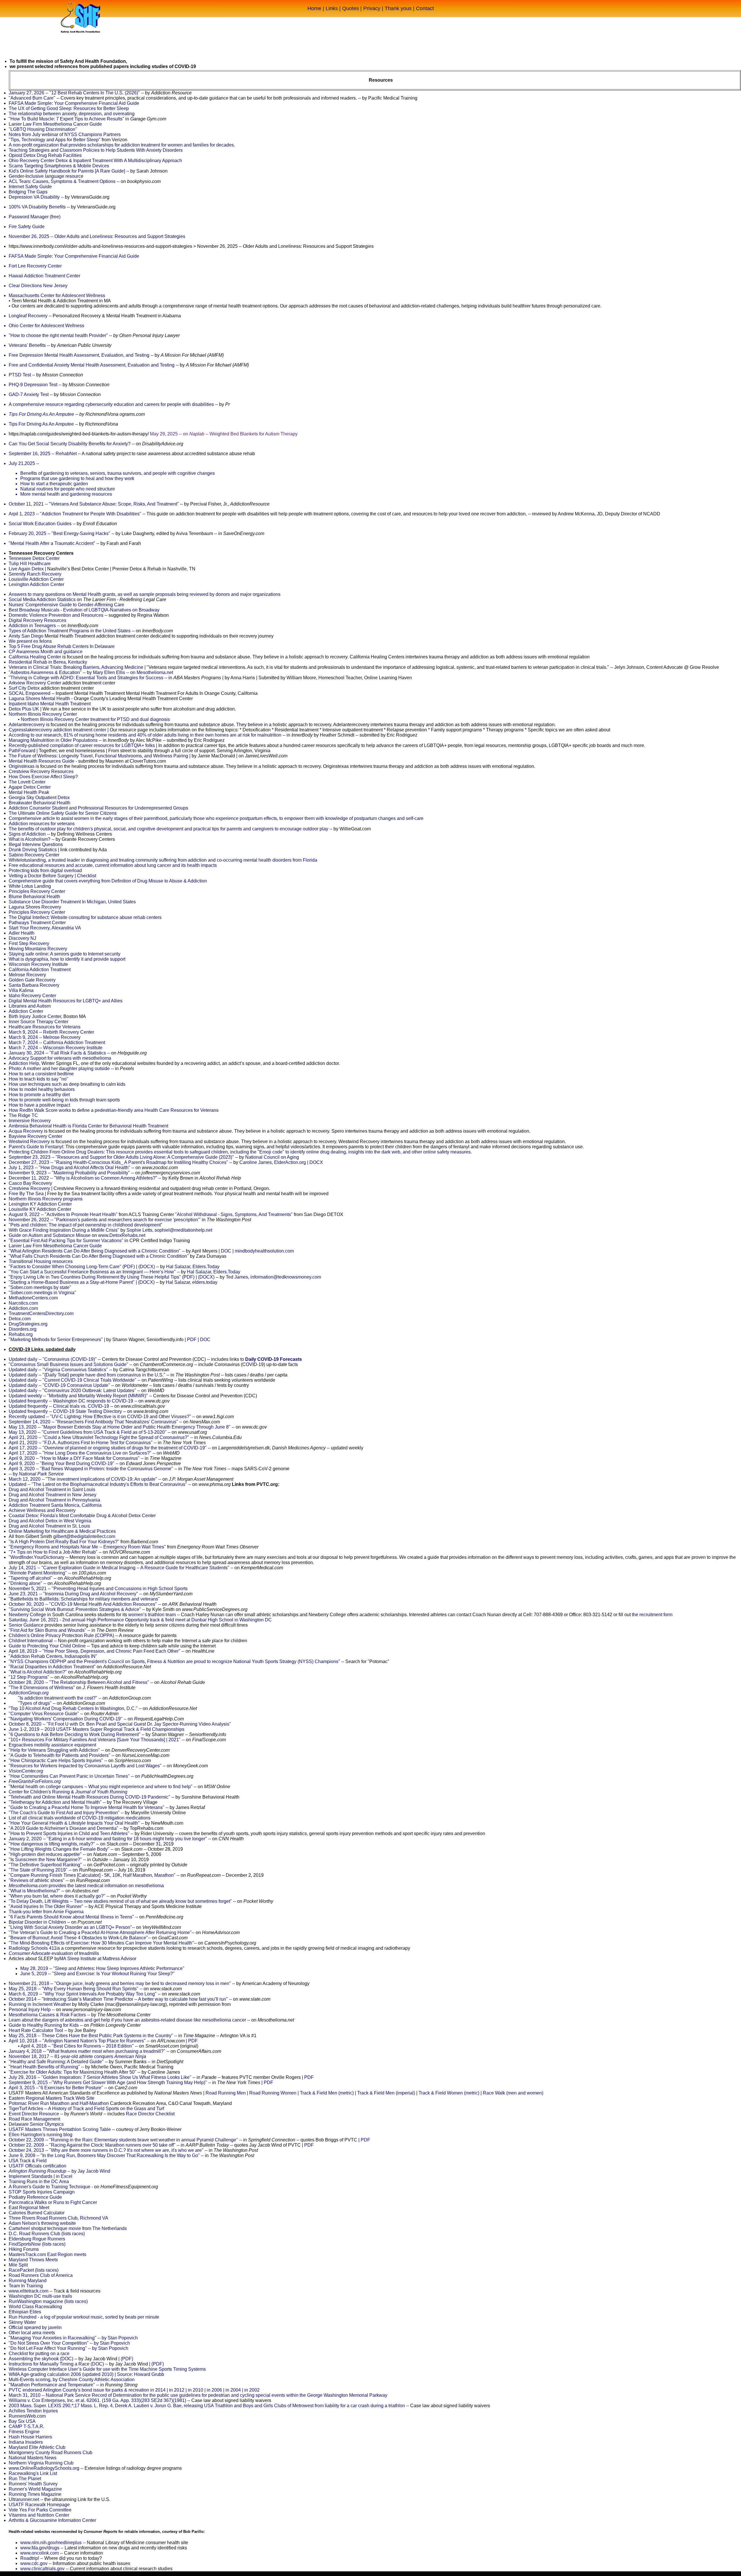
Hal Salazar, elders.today (192, 1282)
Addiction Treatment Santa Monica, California (55, 1505)
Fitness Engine (24, 2432)
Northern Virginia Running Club (41, 2463)
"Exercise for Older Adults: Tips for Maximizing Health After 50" (73, 2072)
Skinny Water (22, 2322)
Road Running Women (273, 2093)
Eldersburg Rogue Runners (37, 2239)
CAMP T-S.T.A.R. (26, 2426)
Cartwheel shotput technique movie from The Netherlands (68, 2228)
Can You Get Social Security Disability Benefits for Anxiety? (70, 444)
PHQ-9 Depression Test (33, 385)
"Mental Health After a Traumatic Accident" (52, 543)
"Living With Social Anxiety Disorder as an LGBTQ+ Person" (70, 1927)
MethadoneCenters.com (33, 1298)
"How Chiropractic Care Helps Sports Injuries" (56, 1761)
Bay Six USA (22, 2421)
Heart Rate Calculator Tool (36, 2030)
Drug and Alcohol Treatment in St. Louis (49, 1526)
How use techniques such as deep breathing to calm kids (67, 1084)
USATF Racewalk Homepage (39, 2505)
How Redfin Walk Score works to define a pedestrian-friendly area (76, 1110)
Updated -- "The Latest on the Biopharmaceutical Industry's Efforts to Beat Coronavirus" (98, 1484)
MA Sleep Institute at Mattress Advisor (98, 1959)
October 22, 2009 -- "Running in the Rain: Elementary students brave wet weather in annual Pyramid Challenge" (123, 2140)
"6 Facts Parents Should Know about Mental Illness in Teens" (71, 1917)
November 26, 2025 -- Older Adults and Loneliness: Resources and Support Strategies (97, 236)
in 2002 (252, 2390)
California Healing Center (35, 657)
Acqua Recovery (26, 1131)
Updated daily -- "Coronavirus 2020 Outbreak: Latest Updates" (72, 1390)
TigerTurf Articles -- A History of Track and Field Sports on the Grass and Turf (86, 2109)
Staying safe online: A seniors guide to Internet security (65, 954)
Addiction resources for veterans (42, 824)
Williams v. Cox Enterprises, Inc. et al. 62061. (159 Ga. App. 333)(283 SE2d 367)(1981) (97, 2400)
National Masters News (33, 2458)
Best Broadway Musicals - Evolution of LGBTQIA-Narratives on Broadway (84, 610)
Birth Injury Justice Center (35, 1016)
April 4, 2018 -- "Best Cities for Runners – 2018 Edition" (77, 2046)
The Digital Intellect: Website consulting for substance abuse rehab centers (85, 917)
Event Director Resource (34, 2114)
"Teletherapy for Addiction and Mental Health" (55, 1802)
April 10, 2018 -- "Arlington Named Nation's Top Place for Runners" (77, 2041)
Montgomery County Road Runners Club (51, 2453)
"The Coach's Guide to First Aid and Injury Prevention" (64, 1813)
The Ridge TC (23, 1115)
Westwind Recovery (29, 1141)
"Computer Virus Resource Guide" (44, 1714)
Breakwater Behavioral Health (40, 803)
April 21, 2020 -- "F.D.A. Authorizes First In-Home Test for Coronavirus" (81, 1443)
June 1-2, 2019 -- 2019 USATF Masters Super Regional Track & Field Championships (97, 1729)
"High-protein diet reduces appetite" (45, 1854)
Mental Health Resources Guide (42, 761)
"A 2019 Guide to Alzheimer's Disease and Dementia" (64, 1828)
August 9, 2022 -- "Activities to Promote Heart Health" (63, 1214)
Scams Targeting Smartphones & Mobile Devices (59, 166)
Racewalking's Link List (33, 2473)
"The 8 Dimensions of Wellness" (42, 1688)
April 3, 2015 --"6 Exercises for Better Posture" (56, 2088)
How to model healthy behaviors (42, 1089)
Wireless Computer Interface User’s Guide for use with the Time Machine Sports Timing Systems (107, 2369)
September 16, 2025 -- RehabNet (43, 454)
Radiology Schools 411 (33, 1948)
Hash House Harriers (30, 2437)
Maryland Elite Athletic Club (37, 2447)
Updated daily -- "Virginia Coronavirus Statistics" (58, 1370)
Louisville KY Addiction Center (40, 1209)
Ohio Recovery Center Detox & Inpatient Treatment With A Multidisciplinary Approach (95, 161)
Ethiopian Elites (25, 2312)
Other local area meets (32, 2333)
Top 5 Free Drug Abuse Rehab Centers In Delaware (62, 646)
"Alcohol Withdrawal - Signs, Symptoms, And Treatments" (234, 1214)
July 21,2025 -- (112, 479)
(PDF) (127, 2359)
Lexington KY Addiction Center (40, 1204)
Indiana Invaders (26, 2442)
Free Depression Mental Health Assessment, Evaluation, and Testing (79, 355)
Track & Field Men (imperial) (386, 2093)
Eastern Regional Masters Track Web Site (52, 2098)
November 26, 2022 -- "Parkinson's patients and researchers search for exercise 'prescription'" (105, 1220)
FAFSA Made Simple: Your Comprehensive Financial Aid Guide (74, 103)
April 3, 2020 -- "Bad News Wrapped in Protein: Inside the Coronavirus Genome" (91, 1469)
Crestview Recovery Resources (41, 771)
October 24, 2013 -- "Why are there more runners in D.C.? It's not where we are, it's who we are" (106, 2150)
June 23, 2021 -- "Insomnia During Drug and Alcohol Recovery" (73, 1594)
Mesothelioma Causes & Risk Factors (47, 2015)
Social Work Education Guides (40, 524)
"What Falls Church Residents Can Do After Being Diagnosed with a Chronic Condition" (99, 1256)
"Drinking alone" (25, 1583)
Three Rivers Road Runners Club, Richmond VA (58, 2218)
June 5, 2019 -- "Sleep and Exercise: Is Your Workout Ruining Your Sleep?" (97, 1974)
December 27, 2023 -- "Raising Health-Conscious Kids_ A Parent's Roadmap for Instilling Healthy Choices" (118, 1162)
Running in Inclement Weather (40, 2004)
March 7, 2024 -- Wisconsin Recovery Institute (56, 1048)
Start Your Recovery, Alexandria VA (45, 928)
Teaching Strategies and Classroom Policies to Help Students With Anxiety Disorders (96, 150)
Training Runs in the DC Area (39, 2182)
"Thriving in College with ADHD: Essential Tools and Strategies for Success (86, 678)
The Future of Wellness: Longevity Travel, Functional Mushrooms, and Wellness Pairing (98, 756)
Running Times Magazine (35, 2494)
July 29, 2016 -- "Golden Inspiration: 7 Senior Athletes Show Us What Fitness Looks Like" (100, 2077)
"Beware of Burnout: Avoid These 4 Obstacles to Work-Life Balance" (78, 1938)
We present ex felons (30, 641)
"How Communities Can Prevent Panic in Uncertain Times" (69, 1776)
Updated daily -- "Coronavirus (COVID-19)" (53, 1359)
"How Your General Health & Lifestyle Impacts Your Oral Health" (74, 1823)
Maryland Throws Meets (33, 2260)
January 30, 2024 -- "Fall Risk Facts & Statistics (57, 1053)
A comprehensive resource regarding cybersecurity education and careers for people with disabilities (111, 404)
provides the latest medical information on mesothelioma (86, 1886)
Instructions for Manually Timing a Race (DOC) (56, 2364)
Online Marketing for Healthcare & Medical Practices (62, 1531)
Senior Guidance (26, 1625)
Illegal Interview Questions (36, 844)
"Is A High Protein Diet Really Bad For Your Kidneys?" (64, 1542)
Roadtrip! (30, 2558)
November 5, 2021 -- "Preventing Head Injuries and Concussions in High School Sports (98, 1589)
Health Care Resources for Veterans (181, 1110)
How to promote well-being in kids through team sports (64, 1100)
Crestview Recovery (29, 1188)
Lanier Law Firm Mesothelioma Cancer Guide (55, 124)
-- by (36, 1474)
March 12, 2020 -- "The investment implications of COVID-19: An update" (83, 1479)
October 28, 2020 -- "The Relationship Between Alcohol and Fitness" (79, 1682)
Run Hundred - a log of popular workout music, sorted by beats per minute (84, 2317)
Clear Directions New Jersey (38, 286)
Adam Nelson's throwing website (42, 2223)
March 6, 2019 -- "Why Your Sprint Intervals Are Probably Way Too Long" (83, 1994)
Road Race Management (34, 2119)
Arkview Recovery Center (35, 683)
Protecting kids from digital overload (45, 870)
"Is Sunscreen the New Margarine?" (45, 1860)
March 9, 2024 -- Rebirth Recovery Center (51, 1032)
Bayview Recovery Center (35, 1136)
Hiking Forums (24, 2249)
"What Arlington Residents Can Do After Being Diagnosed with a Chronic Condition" (95, 1251)
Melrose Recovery (27, 975)
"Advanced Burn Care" (32, 98)
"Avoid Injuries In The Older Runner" (46, 1906)
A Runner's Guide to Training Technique (49, 2187)
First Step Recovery (29, 943)
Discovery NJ (22, 938)
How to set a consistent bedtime (41, 1074)
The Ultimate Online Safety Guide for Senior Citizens (63, 813)
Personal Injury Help (30, 2010)
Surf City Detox (24, 688)
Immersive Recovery (30, 1121)
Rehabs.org (21, 1334)
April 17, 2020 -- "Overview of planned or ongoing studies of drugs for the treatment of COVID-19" (108, 1448)
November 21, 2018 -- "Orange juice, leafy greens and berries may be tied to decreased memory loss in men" (120, 1983)
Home (314, 8)
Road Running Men (226, 2093)
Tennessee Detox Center (34, 558)
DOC (226, 1251)
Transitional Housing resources (41, 1261)
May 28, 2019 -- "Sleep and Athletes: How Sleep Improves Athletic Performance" (102, 1968)
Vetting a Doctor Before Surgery (41, 876)
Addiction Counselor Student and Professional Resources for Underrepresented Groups (98, 808)
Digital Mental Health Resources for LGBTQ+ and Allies (66, 1001)
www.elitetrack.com (29, 2291)
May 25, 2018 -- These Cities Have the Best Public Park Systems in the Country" (91, 2036)
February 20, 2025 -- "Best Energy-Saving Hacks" (59, 533)
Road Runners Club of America (41, 2275)
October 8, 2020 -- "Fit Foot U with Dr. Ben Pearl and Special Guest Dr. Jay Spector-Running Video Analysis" (120, 1724)
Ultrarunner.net (24, 2499)
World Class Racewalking (35, 2307)
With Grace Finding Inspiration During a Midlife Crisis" (64, 1230)
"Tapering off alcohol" (31, 1578)
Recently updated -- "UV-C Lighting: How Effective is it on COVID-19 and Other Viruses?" (100, 1417)
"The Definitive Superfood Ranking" (45, 1865)
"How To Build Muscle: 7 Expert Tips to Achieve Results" (66, 119)
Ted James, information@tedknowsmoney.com (273, 1277)
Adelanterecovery (27, 725)
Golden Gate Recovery (32, 980)
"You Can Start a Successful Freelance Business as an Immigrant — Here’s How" (92, 1272)
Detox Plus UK (24, 709)
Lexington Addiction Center (36, 584)
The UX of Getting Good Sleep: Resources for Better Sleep (69, 108)
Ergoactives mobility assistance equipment (52, 1745)
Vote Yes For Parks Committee (40, 2510)
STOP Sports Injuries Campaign (42, 2192)
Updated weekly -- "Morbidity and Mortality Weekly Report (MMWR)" (78, 1396)
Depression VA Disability (34, 197)
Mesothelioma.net (155, 672)
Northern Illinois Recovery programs (46, 1199)
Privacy (372, 8)
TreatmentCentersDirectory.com (41, 1313)
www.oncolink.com (40, 2553)
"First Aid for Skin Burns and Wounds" (47, 1630)
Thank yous (398, 8)
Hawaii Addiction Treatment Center (44, 276)
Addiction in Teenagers (32, 626)
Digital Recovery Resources (37, 620)
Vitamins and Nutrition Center (39, 2515)
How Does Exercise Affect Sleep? (43, 777)
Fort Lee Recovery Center (35, 266)
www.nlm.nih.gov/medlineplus (51, 2543)
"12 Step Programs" (29, 1677)
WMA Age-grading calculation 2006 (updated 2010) (61, 2374)
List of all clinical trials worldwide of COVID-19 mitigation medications (80, 1818)
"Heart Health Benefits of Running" (44, 2067)
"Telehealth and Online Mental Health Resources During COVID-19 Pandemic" (89, 1797)
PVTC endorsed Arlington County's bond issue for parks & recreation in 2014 (87, 2390)
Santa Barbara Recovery (34, 985)
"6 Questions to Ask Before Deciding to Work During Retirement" (75, 1734)
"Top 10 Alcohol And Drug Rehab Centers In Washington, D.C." (73, 1708)
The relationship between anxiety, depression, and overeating (72, 114)
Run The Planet (25, 2479)
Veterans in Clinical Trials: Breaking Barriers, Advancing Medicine (76, 667)
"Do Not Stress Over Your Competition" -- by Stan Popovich (69, 2343)
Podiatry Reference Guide (35, 2197)
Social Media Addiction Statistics (42, 599)
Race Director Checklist (150, 2114)
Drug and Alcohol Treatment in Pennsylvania (54, 1500)
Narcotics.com (23, 1303)
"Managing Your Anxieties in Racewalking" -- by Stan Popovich (73, 2338)
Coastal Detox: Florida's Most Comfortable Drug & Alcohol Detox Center (82, 1516)
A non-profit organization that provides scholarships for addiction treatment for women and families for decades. (122, 145)
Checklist (87, 876)
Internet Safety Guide (30, 187)
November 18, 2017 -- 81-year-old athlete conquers (77, 2056)
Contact (425, 8)
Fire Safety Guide (27, 227)
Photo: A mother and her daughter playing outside (59, 1069)
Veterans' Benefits (27, 345)
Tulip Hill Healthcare (30, 564)
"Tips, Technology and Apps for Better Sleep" (55, 140)
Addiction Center (26, 1011)
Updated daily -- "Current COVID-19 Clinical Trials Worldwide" (73, 1380)
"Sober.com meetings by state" (40, 1287)
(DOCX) (147, 1267)
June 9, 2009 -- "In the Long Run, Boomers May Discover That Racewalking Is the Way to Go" (104, 2155)
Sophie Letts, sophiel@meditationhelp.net (169, 1230)
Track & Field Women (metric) (449, 2093)
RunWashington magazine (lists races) (48, 2301)
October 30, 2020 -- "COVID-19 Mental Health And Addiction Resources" (83, 1604)
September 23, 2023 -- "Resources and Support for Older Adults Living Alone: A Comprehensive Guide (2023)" (121, 1157)
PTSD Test (20, 375)
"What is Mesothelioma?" (34, 1891)
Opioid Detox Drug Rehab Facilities (45, 155)
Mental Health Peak (29, 792)
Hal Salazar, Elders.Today (193, 1267)
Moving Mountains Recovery (38, 949)
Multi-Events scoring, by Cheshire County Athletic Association (72, 2380)
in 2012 (177, 2390)
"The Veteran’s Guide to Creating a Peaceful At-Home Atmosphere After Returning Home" (100, 1933)
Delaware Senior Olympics (36, 2124)
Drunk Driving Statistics (33, 850)
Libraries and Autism (30, 1006)
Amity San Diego (26, 636)
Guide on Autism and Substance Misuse (50, 1235)
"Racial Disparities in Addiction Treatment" (52, 1667)
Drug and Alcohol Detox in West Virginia (50, 1521)
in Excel (64, 2176)
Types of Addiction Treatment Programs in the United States (70, 631)
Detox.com (20, 1319)
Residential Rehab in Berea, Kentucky (48, 662)
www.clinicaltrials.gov (42, 2569)
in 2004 (233, 2390)
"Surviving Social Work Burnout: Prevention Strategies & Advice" (75, 1609)
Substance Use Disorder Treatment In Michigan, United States (72, 902)
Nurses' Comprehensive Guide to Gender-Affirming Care (66, 605)
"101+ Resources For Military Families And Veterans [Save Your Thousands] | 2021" (95, 1740)
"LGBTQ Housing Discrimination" (43, 129)
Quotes (351, 8)
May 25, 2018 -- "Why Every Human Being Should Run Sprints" (74, 1989)
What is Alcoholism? (30, 839)
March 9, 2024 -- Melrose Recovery (45, 1037)
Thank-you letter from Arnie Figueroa (46, 1912)
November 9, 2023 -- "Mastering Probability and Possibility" (69, 1173)
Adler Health (22, 933)
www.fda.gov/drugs (40, 2548)
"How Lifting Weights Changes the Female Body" (59, 1849)
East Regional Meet (29, 2208)
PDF (192, 1340)
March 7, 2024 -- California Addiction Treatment (57, 1042)
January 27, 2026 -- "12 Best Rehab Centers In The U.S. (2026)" (74, 93)
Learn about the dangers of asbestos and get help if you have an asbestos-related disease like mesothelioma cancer (127, 2020)
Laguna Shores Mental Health (39, 699)
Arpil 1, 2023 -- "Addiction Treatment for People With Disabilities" (75, 514)
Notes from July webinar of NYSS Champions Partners (65, 134)
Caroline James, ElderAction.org (273, 1162)
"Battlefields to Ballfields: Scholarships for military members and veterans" (84, 1599)
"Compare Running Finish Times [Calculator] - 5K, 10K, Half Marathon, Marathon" (92, 1875)
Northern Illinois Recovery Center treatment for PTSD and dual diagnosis (95, 719)
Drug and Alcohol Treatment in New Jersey (53, 1495)
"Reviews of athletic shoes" (37, 1880)
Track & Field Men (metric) (327, 2093)
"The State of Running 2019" (38, 1870)
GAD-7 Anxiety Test (29, 394)
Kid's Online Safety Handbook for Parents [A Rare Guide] (67, 171)
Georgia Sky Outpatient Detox (39, 798)
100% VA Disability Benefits (37, 207)
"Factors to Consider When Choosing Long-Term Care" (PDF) (72, 1267)
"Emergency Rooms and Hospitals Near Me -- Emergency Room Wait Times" (87, 1547)
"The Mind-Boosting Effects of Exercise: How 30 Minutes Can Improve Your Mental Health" (101, 1943)
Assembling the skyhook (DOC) (41, 2359)
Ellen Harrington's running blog (41, 2135)
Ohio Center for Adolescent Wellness (46, 326)
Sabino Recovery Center (34, 855)
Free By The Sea (26, 1194)
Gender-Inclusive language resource (46, 176)
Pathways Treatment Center (37, 923)
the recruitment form (652, 1615)
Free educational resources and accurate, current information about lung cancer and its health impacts (113, 865)
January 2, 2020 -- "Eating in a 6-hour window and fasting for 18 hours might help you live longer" (108, 1839)
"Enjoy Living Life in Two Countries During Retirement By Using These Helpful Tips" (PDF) (102, 1277)
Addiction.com (23, 1308)
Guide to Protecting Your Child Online (47, 1646)
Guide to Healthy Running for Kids (44, 2025)
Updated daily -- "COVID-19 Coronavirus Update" (59, 1385)
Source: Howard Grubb (141, 2374)
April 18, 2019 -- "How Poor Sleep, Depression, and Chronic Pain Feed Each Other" (95, 1651)
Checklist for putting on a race (39, 2353)
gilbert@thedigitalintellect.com (84, 1536)
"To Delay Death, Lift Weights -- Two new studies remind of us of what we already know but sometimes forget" (120, 1901)
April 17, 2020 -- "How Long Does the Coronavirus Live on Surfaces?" (80, 1453)
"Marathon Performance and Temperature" (52, 2385)
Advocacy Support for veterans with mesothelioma (60, 1058)
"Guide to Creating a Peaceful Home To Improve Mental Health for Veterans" (87, 1807)
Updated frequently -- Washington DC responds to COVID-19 (71, 1401)
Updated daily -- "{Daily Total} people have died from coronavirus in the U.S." (87, 1375)
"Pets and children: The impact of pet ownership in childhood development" (86, 1225)
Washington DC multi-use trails (40, 2296)
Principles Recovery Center (37, 891)
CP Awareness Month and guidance (46, 652)
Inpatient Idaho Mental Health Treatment (50, 704)
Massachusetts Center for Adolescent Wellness (57, 295)
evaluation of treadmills (54, 1953)
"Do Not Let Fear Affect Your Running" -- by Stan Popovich (68, 2348)
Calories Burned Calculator (37, 2213)
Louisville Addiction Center (36, 579)
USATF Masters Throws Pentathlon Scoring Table (60, 2129)
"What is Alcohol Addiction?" (38, 1672)
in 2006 (214, 2390)
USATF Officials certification (37, 2166)
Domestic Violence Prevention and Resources (56, 615)
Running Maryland (28, 2281)
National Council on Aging (272, 1157)
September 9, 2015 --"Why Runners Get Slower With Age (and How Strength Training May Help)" (108, 2082)
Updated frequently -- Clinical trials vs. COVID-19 (59, 1406)
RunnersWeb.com (27, 2416)
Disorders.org (23, 1329)
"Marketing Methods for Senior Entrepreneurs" (56, 1340)
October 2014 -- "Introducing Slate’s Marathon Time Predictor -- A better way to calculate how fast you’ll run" (118, 1999)
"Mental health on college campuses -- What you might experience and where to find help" (101, 1787)
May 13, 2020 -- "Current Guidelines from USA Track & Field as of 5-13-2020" (88, 1432)
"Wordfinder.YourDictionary (36, 1557)
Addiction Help (24, 1063)
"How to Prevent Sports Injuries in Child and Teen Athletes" (69, 1833)
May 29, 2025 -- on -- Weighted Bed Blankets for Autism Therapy (224, 434)
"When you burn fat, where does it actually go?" (57, 1896)
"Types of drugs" (35, 1703)
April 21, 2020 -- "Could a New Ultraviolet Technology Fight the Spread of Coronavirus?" (99, 1437)
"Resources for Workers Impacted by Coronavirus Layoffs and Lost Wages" (85, 1766)
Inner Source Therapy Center (38, 1022)
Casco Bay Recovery (30, 1183)
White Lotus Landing (30, 886)
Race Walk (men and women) (513, 2093)
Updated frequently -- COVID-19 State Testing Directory (65, 1411)
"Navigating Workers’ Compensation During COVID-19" (66, 1719)
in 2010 (196, 2390)
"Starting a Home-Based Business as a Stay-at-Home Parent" (72, 1282)
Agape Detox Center (30, 787)
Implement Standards (31, 2176)
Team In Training (26, 2286)
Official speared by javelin (35, 2327)
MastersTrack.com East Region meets (47, 2254)
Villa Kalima (21, 990)
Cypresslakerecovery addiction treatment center (57, 730)
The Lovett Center (27, 782)
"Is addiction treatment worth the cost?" (58, 1698)
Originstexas (22, 766)
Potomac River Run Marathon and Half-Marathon (59, 2103)
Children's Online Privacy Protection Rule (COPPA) (61, 1635)
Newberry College (27, 1615)
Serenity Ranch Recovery (35, 574)
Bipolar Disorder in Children (37, 1922)
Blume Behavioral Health (34, 897)
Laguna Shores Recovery (35, 907)
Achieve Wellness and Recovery (42, 1510)
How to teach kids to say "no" (38, 1079)
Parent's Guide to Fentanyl (36, 1147)
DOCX (316, 1162)
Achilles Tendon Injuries (33, 2411)
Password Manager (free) (35, 217)
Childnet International (31, 1641)
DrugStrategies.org (28, 1324)
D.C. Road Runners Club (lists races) (47, 2234)
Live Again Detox (26, 569)
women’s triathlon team (152, 1615)
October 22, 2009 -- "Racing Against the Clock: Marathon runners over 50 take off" (92, 2145)
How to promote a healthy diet (39, 1095)
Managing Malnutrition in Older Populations (53, 740)
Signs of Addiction (27, 834)
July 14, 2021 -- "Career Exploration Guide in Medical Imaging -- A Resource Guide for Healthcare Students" (119, 1568)
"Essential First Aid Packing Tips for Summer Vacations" (66, 1241)
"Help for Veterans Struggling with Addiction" (54, 1750)
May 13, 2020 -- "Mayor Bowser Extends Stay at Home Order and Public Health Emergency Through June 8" (120, 1427)
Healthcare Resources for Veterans (45, 1027)
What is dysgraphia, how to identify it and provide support (67, 959)
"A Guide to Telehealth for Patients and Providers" (59, 1755)
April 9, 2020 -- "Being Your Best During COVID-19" (62, 1463)
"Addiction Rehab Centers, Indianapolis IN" (53, 1656)
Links (332, 8)
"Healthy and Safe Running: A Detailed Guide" (56, 2062)
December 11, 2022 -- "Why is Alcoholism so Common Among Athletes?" (83, 1178)
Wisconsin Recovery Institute (38, 964)
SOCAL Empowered (30, 693)
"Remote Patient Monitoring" (38, 1573)
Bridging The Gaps (28, 192)
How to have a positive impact (39, 1105)
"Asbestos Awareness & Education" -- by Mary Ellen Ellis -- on (73, 672)
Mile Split (18, 2265)
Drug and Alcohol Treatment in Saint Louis (52, 1490)
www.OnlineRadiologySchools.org (44, 2468)
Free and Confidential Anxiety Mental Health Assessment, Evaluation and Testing (92, 365)
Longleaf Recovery (28, 316)
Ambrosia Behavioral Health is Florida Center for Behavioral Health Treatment (88, 1126)
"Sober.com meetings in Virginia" (42, 1293)
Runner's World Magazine (35, 2489)
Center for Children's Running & (68, 1792)
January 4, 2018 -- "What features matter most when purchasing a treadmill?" (87, 2051)
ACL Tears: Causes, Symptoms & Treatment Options (62, 181)
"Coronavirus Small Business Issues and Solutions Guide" (68, 1364)
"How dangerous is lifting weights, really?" (52, 1844)
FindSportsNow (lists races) (37, 2244)
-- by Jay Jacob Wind (59, 2171)
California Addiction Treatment (40, 970)
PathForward (22, 751)
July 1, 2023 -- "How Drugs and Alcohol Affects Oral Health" (69, 1168)
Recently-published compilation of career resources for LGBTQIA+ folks (82, 745)
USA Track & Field (28, 2161)
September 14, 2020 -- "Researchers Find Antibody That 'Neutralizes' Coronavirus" (93, 1422)
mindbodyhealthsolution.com (264, 1251)
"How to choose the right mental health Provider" (58, 335)
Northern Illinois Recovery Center (43, 714)
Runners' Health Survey (33, 2484)
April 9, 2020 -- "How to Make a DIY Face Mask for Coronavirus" (74, 1458)
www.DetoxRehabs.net (122, 1235)
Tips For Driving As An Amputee (41, 414)
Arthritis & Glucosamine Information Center (52, 2520)
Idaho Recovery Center (32, 996)
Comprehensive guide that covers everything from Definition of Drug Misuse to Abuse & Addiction (108, 881)
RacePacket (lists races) (34, 2270)
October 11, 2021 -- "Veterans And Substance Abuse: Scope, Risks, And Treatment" (94, 504)
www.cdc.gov (34, 2563)
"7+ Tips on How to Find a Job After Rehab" (53, 1552)
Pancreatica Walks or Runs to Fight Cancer (53, 2202)
